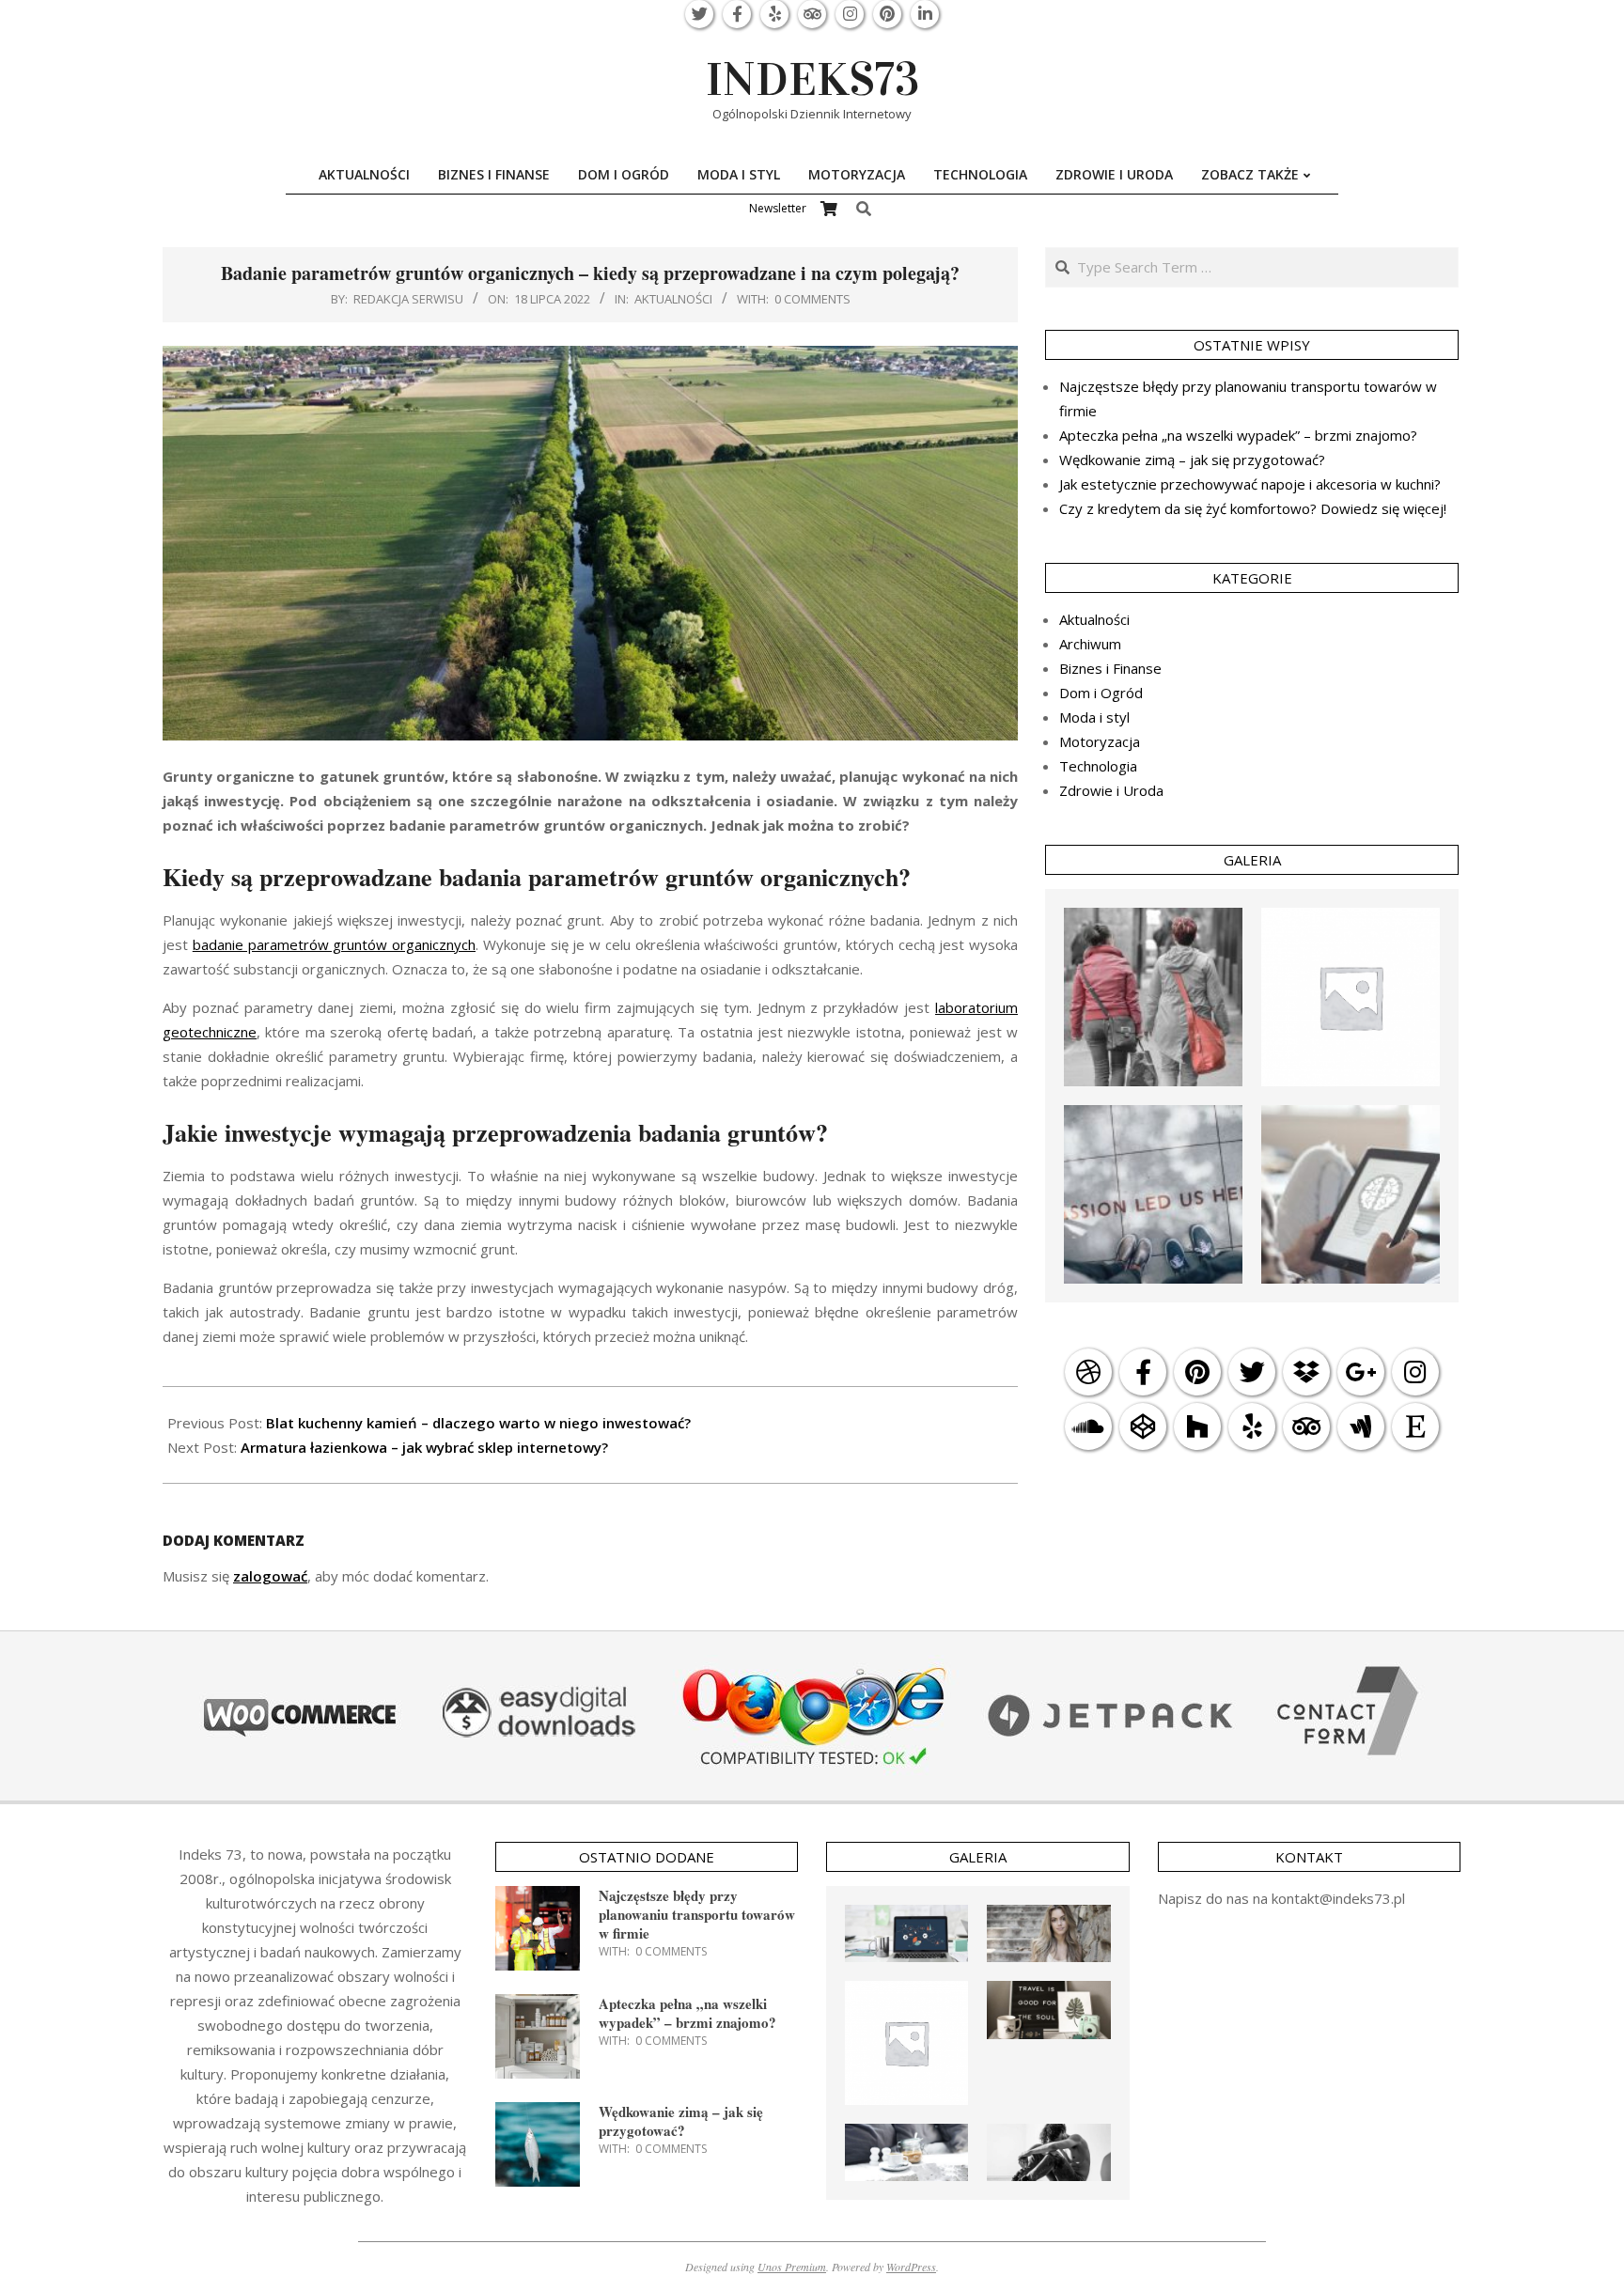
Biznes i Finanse (1110, 668)
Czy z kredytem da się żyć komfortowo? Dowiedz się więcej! (1253, 508)
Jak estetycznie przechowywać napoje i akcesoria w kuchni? (1250, 484)
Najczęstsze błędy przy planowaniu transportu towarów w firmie (697, 1914)
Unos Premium (792, 2267)
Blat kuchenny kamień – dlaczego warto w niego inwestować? (478, 1423)
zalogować (270, 1576)
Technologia (1098, 766)
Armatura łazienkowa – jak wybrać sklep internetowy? (424, 1447)
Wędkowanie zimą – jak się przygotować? (1192, 460)
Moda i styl (1094, 717)
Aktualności (673, 299)
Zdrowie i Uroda (1111, 790)
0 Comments (812, 299)
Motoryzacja (1100, 741)
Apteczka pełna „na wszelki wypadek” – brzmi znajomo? (1238, 435)
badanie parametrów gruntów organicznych (334, 944)
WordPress (911, 2267)
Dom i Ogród (1101, 693)
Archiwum (1090, 644)
